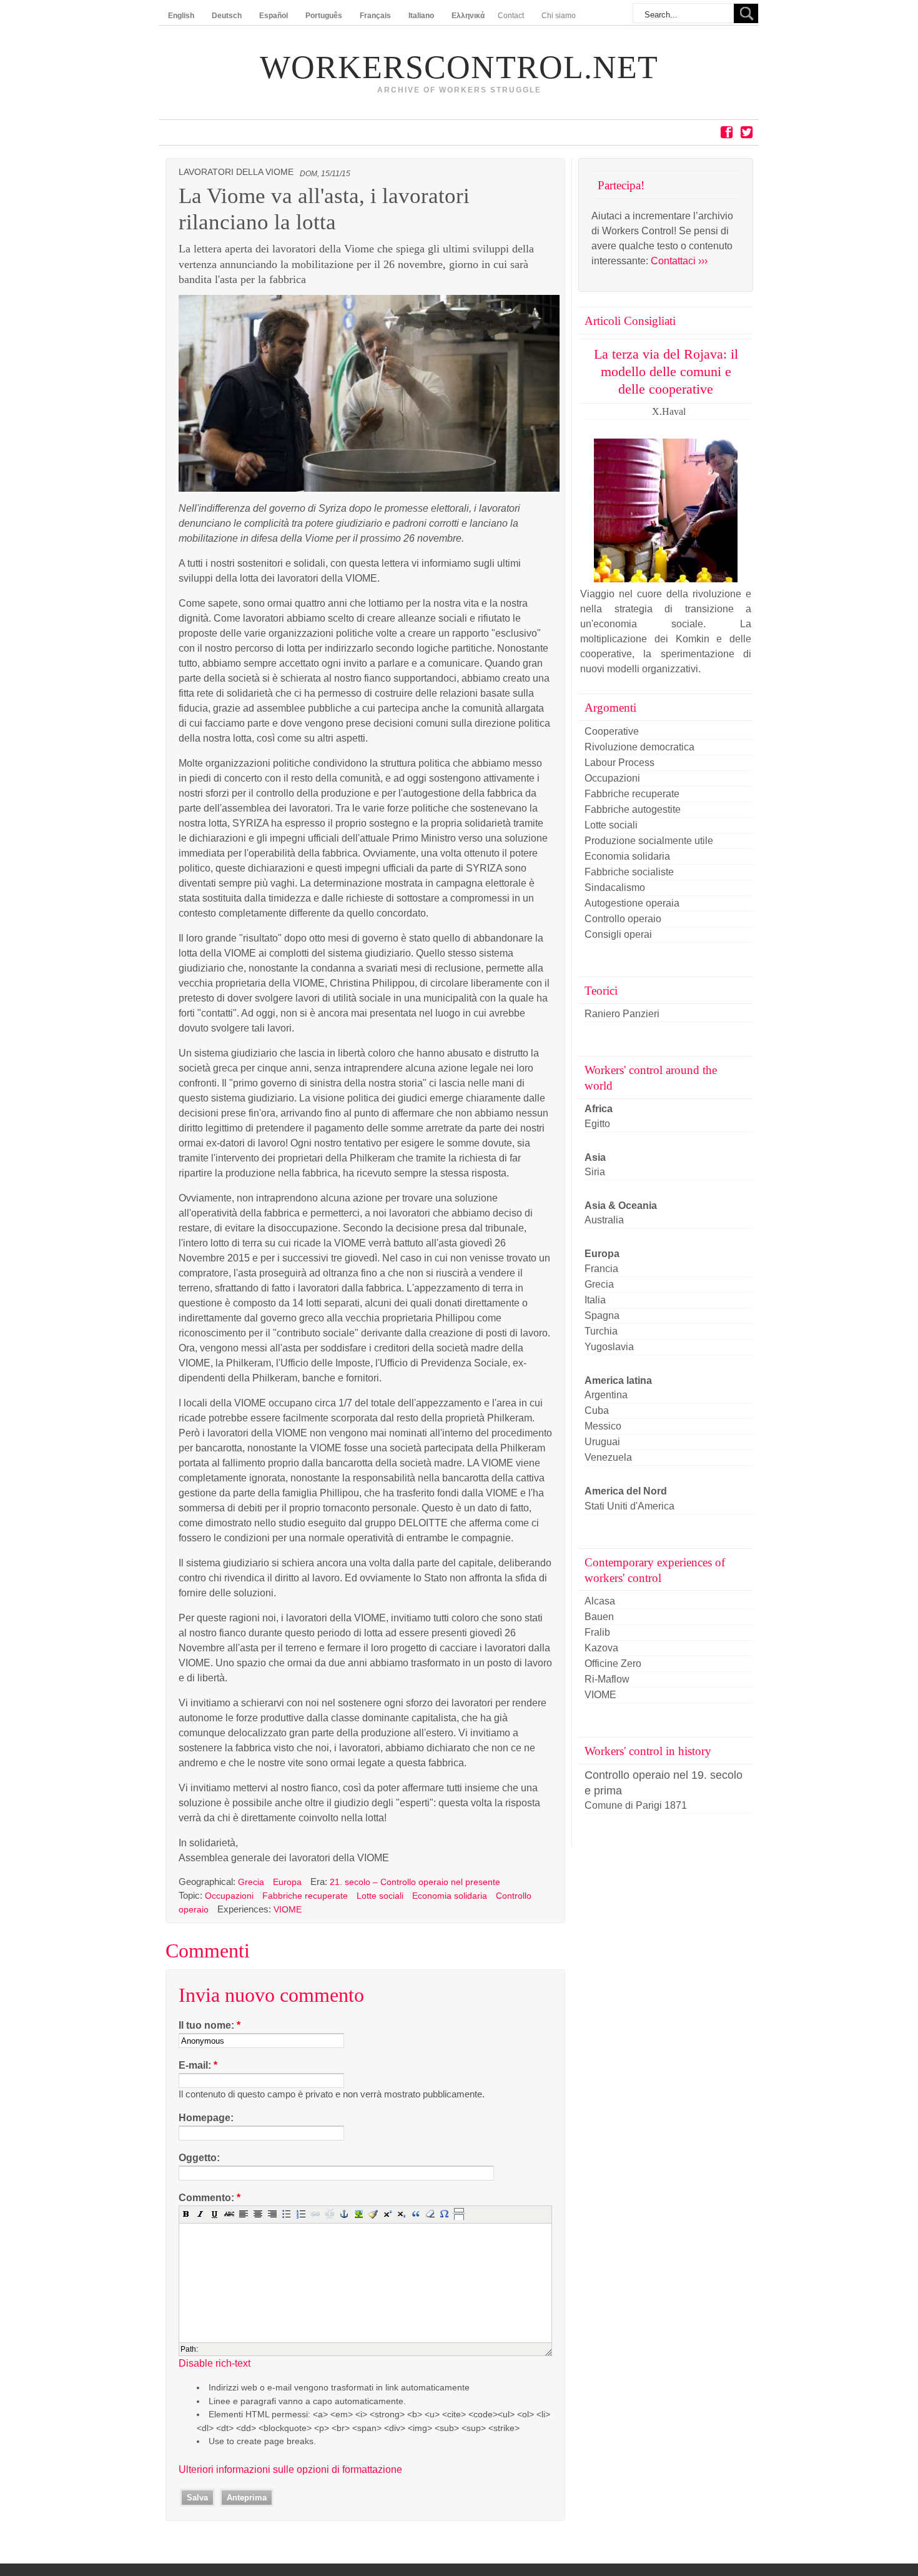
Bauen (599, 1617)
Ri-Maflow (607, 1679)
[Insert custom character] (445, 2214)
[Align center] (258, 2214)
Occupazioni (229, 1896)
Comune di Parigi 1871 (636, 1805)
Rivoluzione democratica (639, 747)
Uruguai (602, 1442)
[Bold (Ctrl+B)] (186, 2214)
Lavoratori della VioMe (236, 172)
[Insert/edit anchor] (344, 2214)
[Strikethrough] (229, 2214)
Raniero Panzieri (622, 1014)
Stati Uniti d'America (629, 1506)
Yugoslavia (609, 1347)
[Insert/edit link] (315, 2214)
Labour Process (619, 763)
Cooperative (612, 731)
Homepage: (206, 2118)
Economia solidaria (450, 1896)
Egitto (597, 1124)
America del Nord (626, 1491)
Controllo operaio (623, 919)
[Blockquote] (416, 2214)
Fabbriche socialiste (629, 872)
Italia (595, 1300)
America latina (618, 1380)
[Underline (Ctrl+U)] (215, 2214)
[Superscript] (387, 2214)
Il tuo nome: (210, 2025)
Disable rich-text (215, 2363)
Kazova (601, 1648)
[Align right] (272, 2214)
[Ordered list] (301, 2214)
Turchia (601, 1331)
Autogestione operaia (632, 903)
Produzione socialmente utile (649, 841)
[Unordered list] (287, 2214)
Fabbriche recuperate (305, 1896)
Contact (511, 16)
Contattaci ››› (679, 261)
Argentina (606, 1395)
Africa (599, 1109)
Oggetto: (199, 2158)
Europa (287, 1882)
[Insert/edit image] (358, 2214)
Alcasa (600, 1601)
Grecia (251, 1882)
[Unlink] (330, 2214)
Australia (604, 1220)
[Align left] (244, 2214)
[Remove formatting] (430, 2214)
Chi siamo (559, 16)
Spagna (602, 1315)
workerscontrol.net (459, 67)
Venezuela (608, 1457)
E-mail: (198, 2065)
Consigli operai (618, 934)
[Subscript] (402, 2214)
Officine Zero (613, 1663)
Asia (595, 1157)
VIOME (288, 1909)
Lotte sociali (380, 1896)
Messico (603, 1426)
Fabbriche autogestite (633, 809)
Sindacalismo (615, 888)
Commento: (210, 2198)
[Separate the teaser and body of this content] (459, 2214)
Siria (595, 1172)
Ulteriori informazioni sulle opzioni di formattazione (290, 2469)
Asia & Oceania (621, 1206)
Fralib (597, 1632)
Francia (601, 1269)
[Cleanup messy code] (373, 2214)
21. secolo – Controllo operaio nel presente (415, 1882)
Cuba (597, 1410)
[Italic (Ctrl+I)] (200, 2214)
